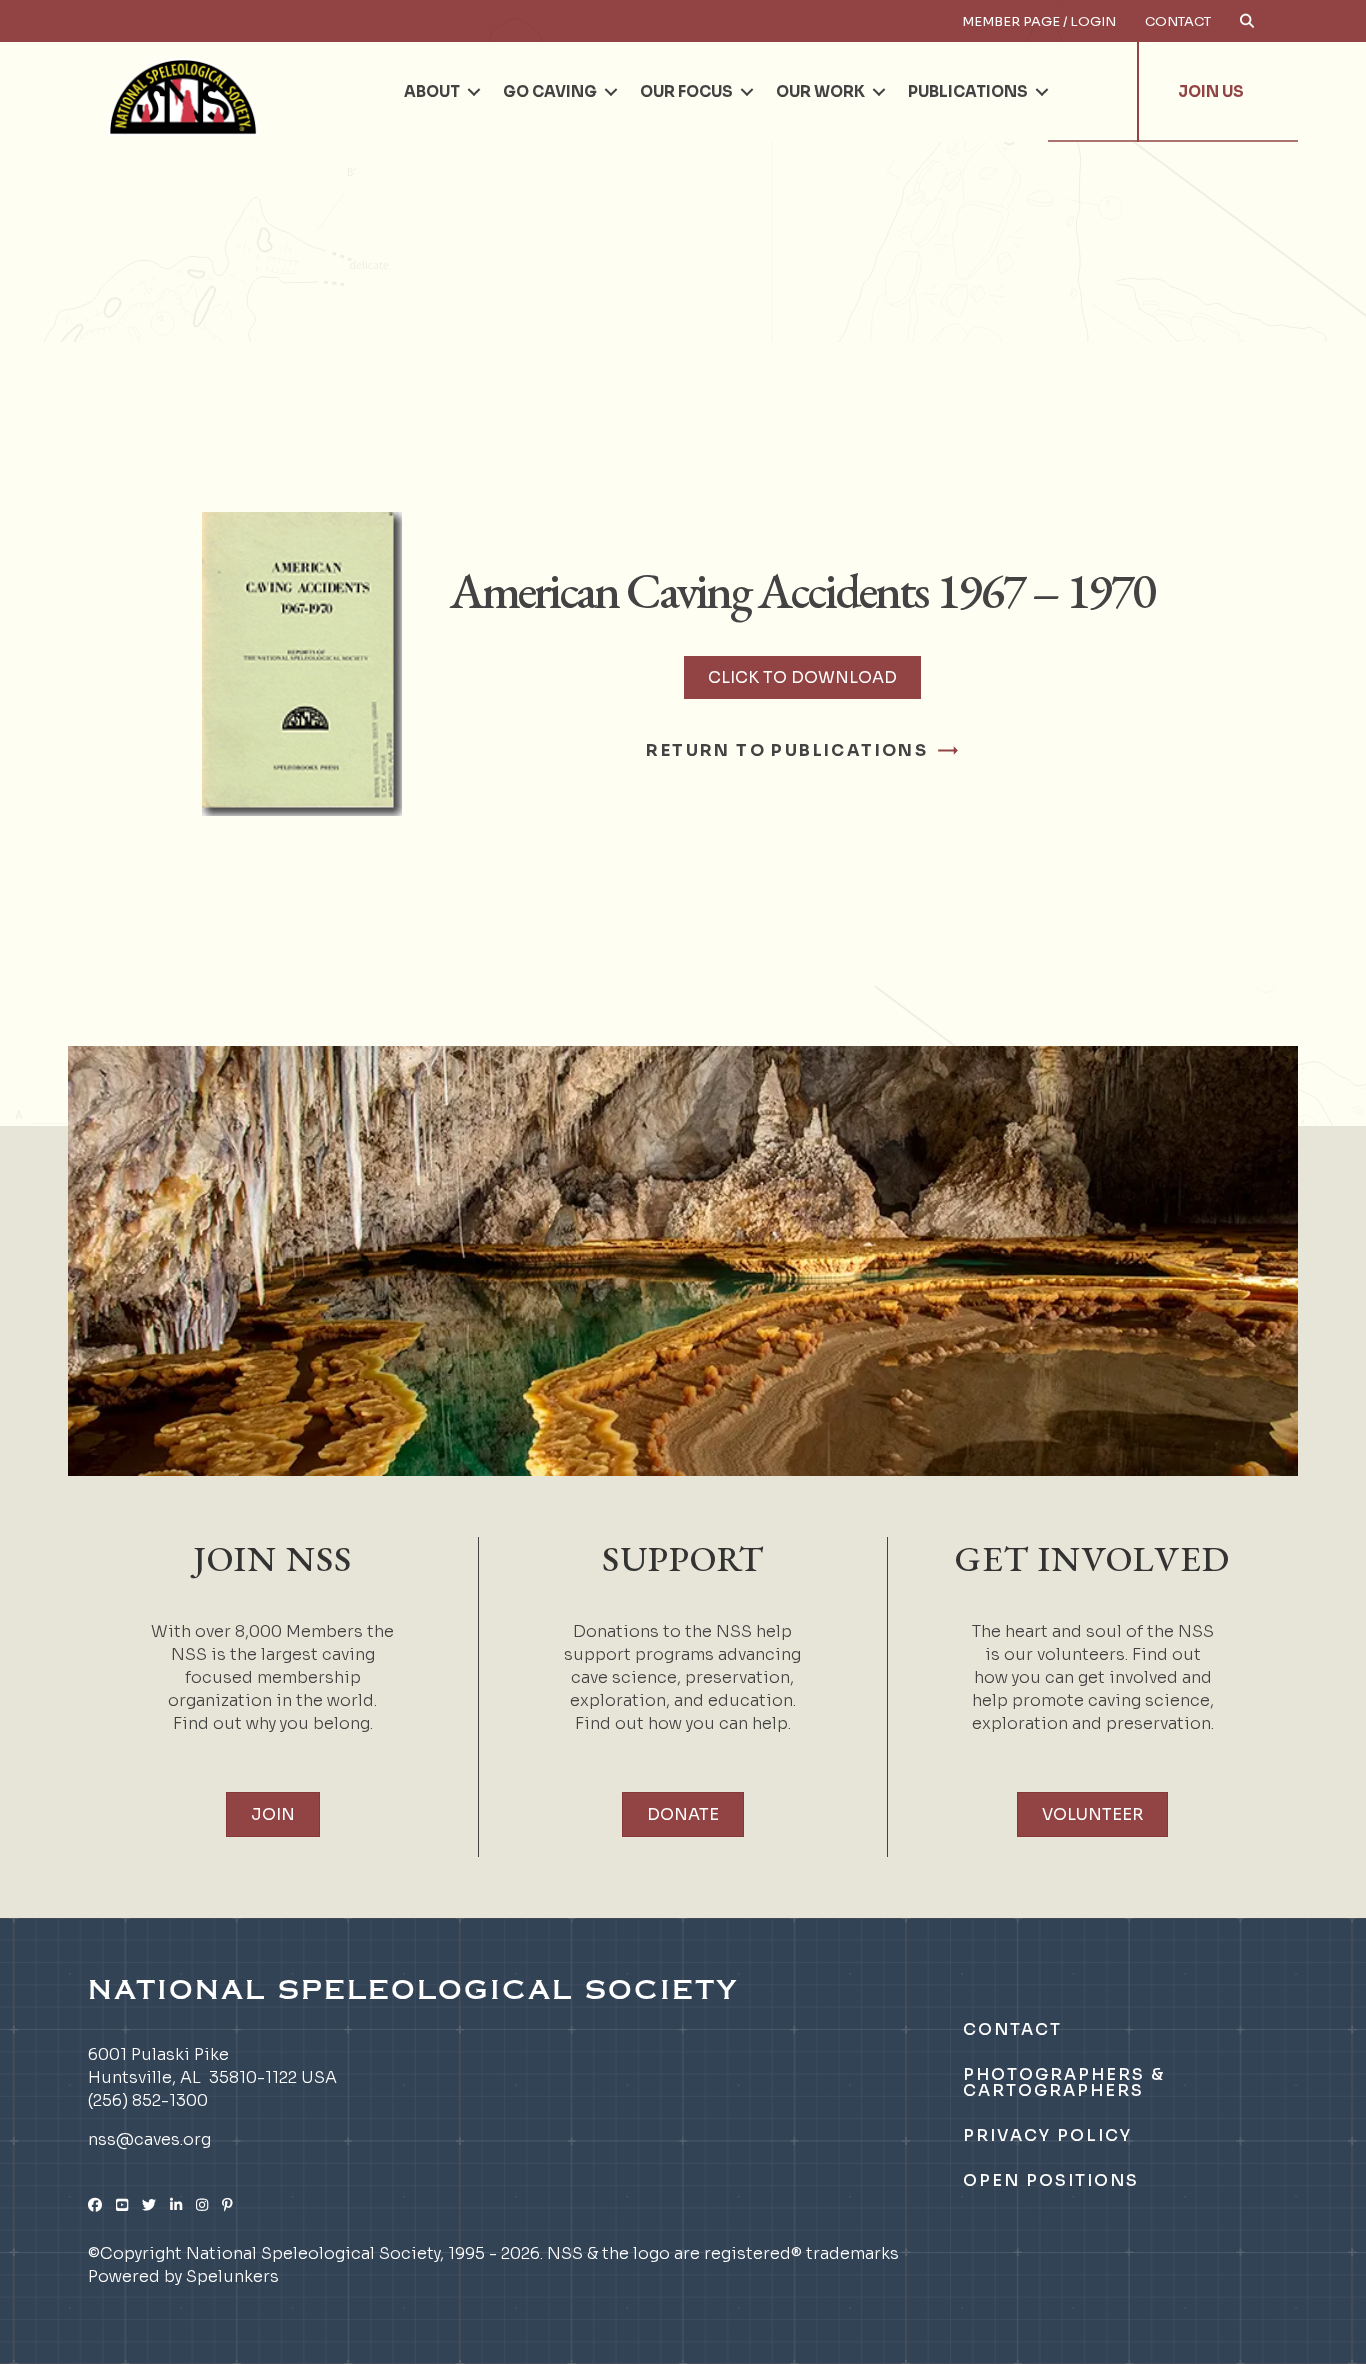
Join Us (1211, 91)
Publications (968, 91)
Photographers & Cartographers (1064, 2082)
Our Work (820, 91)
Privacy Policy (1047, 2135)
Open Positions (1051, 2180)
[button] (474, 92)
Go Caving (550, 91)
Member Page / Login (1039, 21)
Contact (1178, 21)
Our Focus (686, 91)
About (432, 91)
